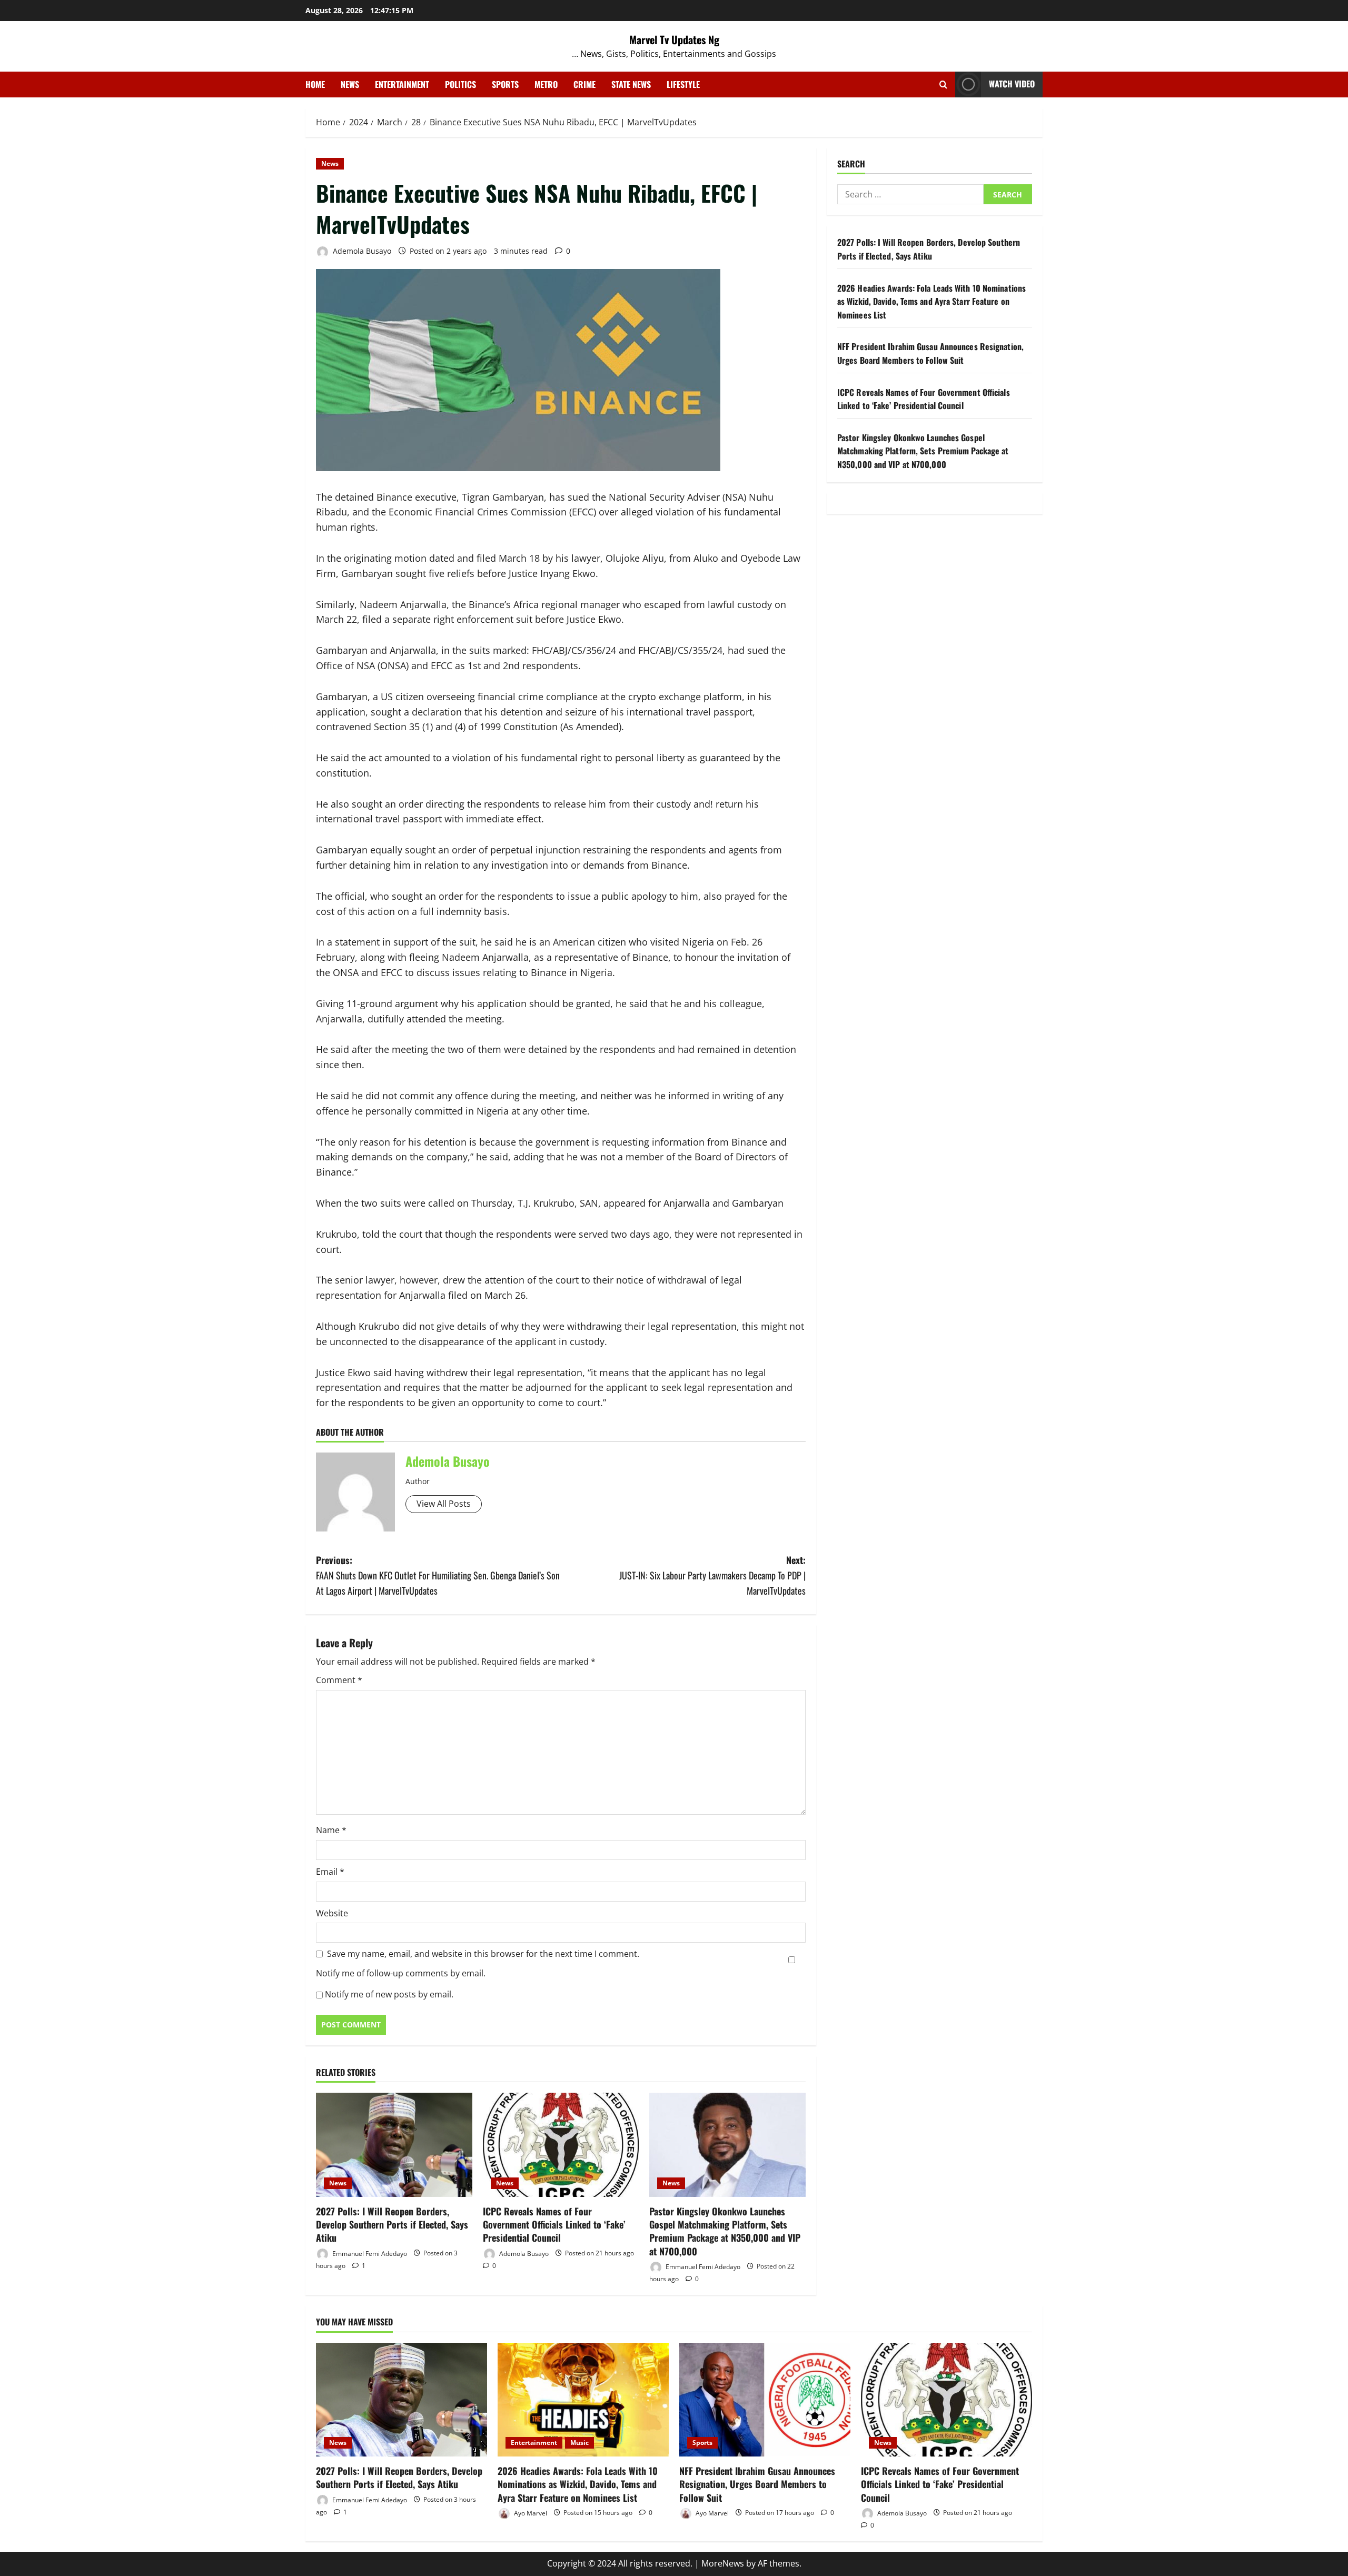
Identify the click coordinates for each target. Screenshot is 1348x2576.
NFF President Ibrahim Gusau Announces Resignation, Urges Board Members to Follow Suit (930, 354)
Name (331, 1830)
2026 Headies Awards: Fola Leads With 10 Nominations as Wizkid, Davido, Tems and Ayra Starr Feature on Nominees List (931, 301)
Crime (584, 84)
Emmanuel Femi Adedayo (369, 2253)
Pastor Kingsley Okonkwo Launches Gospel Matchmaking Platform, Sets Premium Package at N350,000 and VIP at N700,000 (725, 2231)
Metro (546, 84)
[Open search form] (943, 84)
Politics (460, 84)
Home (315, 84)
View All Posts (444, 1504)
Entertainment (402, 84)
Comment (339, 1680)
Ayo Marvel (530, 2513)
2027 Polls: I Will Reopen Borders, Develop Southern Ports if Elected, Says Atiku (392, 2224)
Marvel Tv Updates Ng (674, 39)
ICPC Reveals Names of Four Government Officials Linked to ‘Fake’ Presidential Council (554, 2224)
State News (631, 84)
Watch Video (1012, 84)
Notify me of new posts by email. (389, 1994)
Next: (712, 1575)
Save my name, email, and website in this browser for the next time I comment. (483, 1954)
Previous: (438, 1575)
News (350, 84)
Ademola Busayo (361, 251)
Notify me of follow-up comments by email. (401, 1973)
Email (330, 1872)
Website (332, 1913)
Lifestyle (683, 84)
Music (579, 2443)
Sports (505, 84)
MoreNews (723, 2563)
